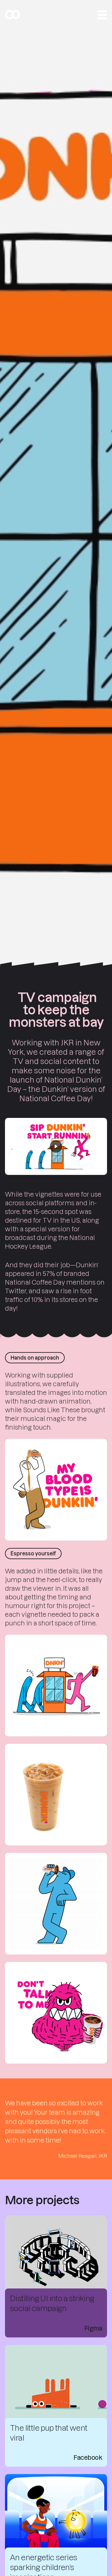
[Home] (12, 15)
